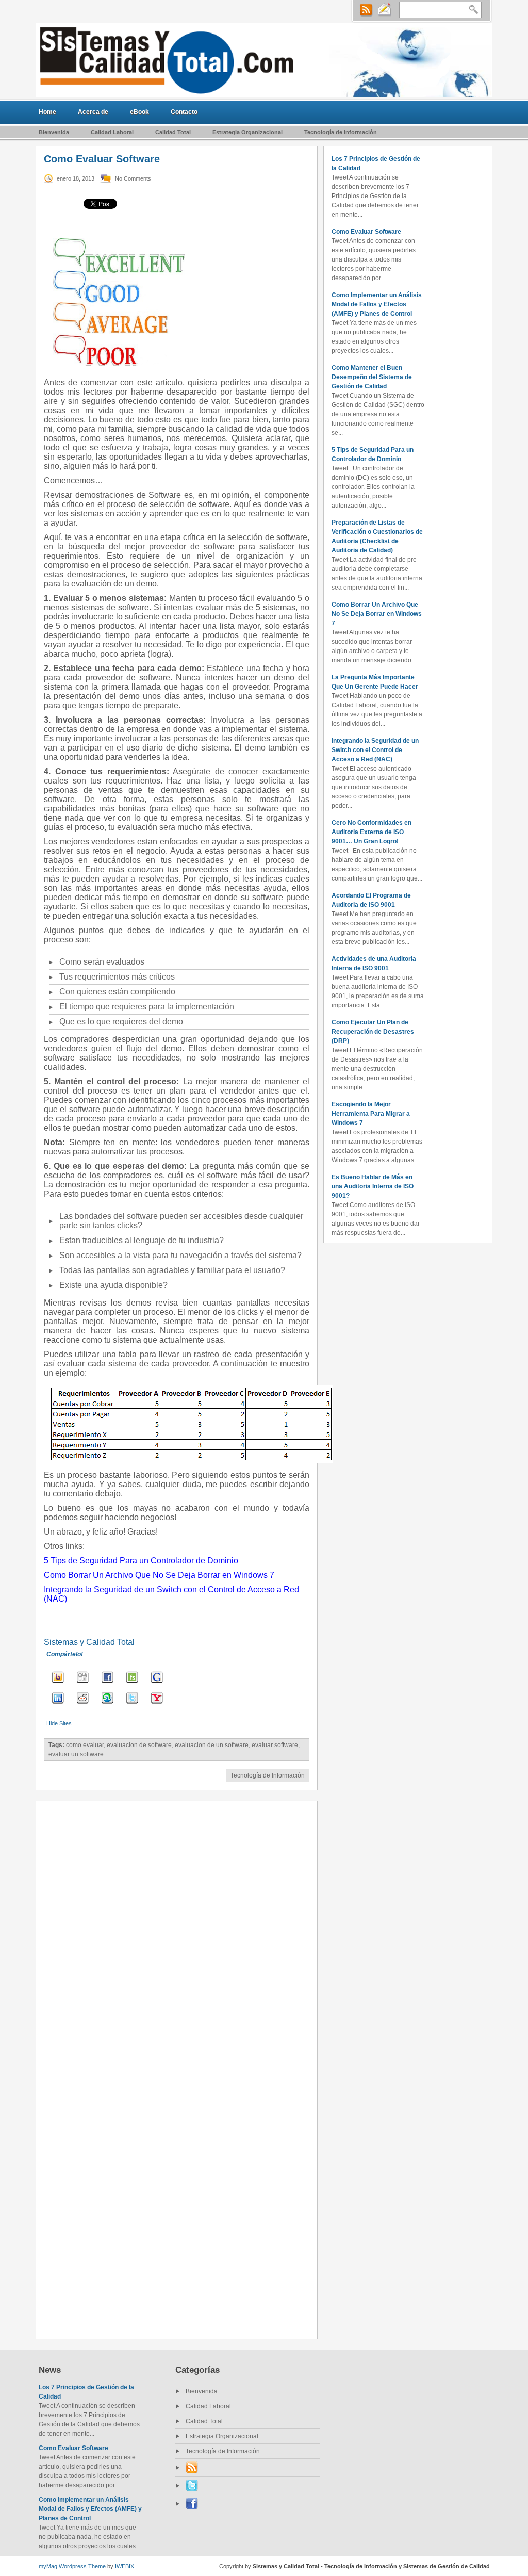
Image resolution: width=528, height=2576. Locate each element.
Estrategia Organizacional (247, 132)
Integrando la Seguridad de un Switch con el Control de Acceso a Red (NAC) (375, 750)
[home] (264, 60)
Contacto (184, 112)
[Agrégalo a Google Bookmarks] (157, 1684)
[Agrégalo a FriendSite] (132, 1684)
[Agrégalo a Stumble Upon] (108, 1705)
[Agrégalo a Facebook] (108, 1684)
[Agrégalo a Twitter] (132, 1705)
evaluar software (275, 1745)
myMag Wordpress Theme (72, 2566)
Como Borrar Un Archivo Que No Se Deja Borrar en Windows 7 (377, 614)
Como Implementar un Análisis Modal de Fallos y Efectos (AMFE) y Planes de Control (377, 304)
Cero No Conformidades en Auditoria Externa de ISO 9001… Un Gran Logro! (372, 832)
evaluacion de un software (212, 1745)
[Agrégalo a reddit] (83, 1705)
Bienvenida (54, 132)
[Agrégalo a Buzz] (58, 1684)
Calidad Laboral (112, 132)
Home (47, 112)
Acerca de (93, 112)
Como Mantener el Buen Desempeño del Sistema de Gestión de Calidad (372, 377)
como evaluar (85, 1745)
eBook (139, 112)
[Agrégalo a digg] (83, 1684)
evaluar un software (76, 1754)
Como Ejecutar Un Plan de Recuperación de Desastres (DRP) (373, 1032)
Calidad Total (173, 132)
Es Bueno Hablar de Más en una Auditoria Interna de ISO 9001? (373, 1186)
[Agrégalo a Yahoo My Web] (157, 1705)
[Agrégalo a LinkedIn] (58, 1705)
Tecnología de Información (341, 132)
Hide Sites (59, 1723)
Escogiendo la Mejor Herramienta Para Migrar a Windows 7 (371, 1114)
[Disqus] (177, 1938)
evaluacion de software (139, 1745)
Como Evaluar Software (366, 232)
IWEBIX (125, 2566)
